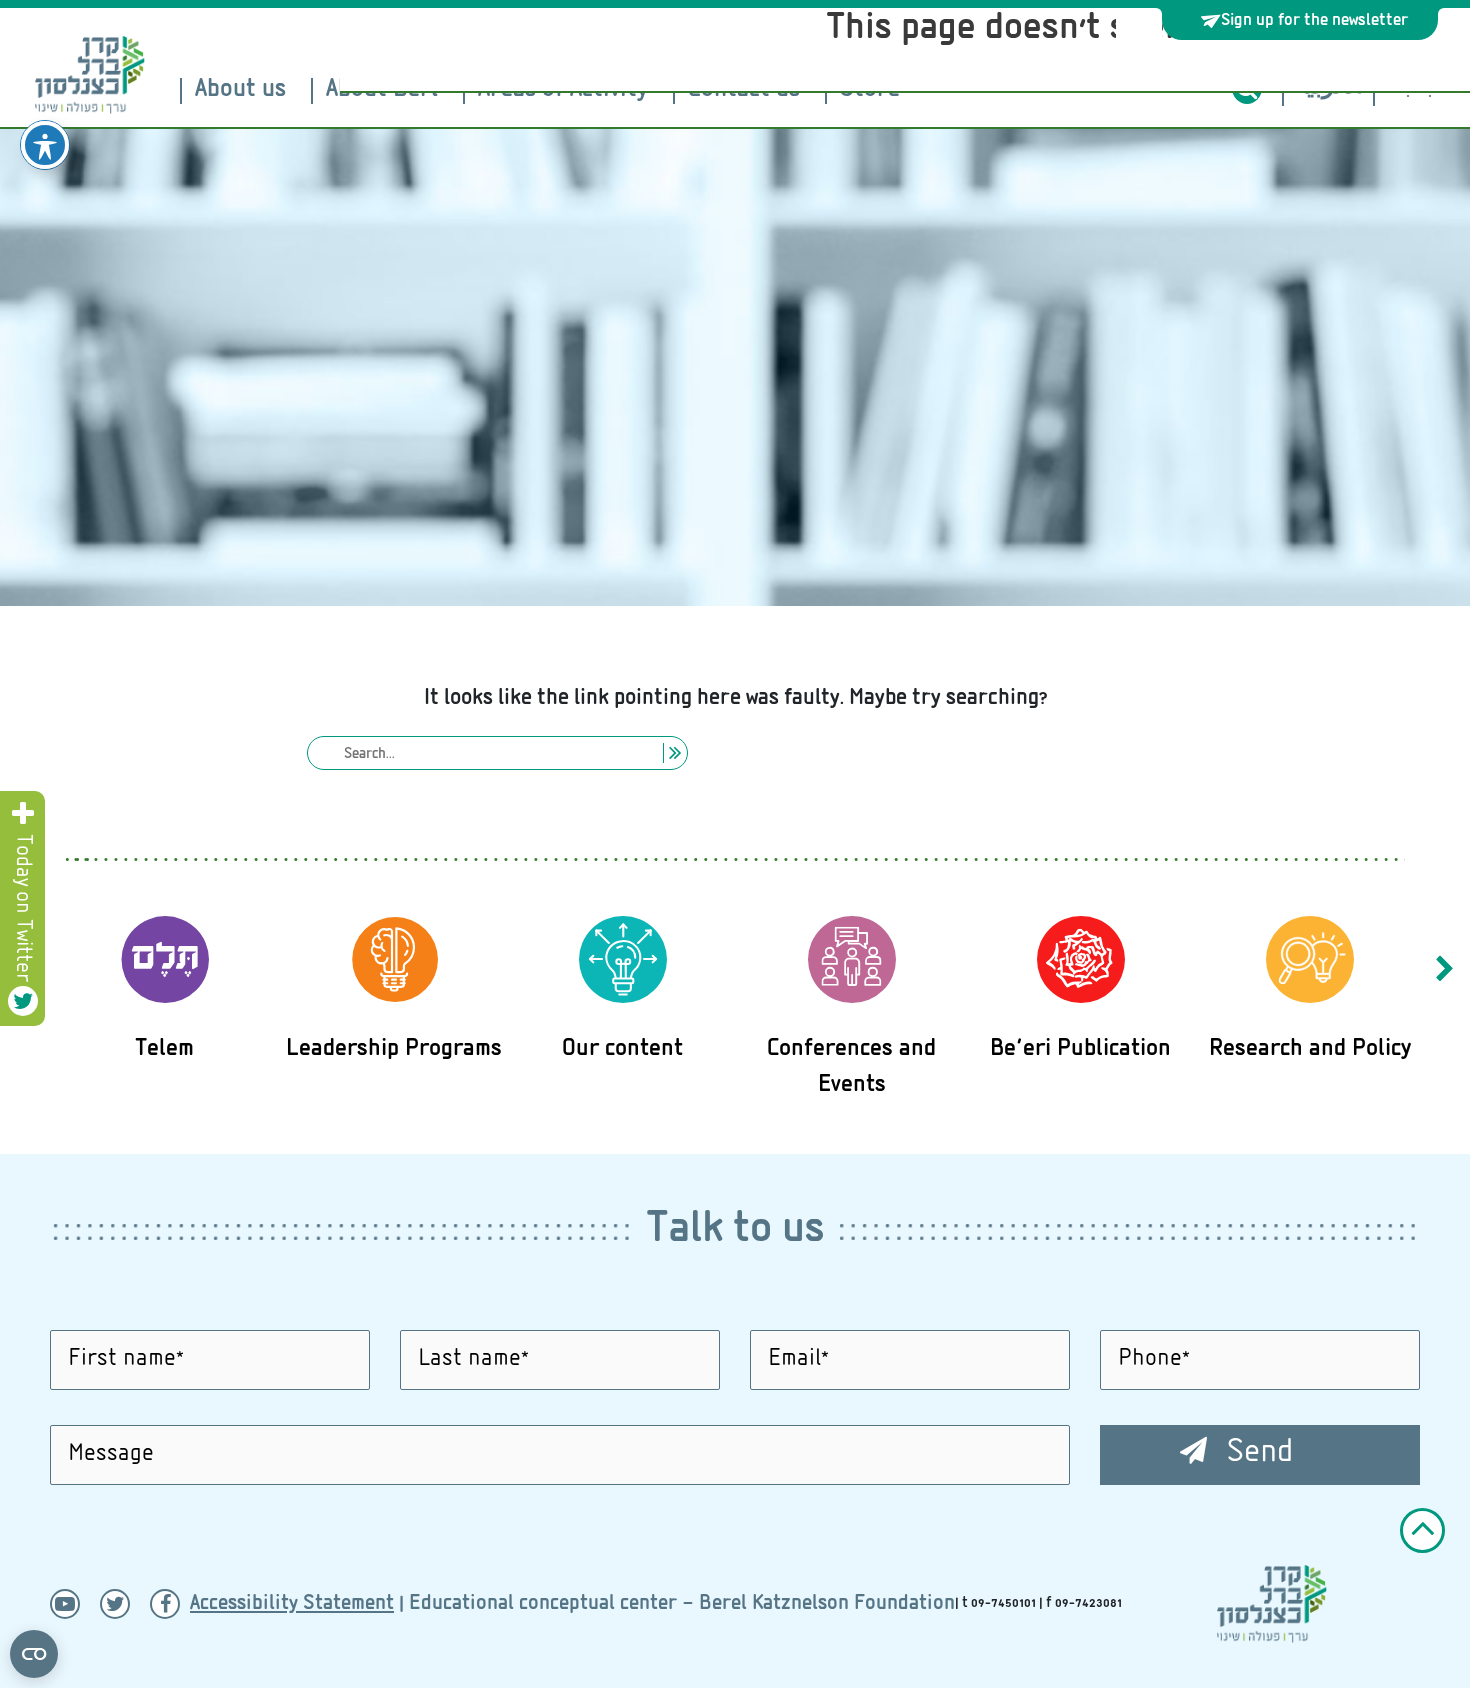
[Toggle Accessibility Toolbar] (45, 145)
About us (240, 91)
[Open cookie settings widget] (34, 1654)
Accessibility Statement (292, 1604)
